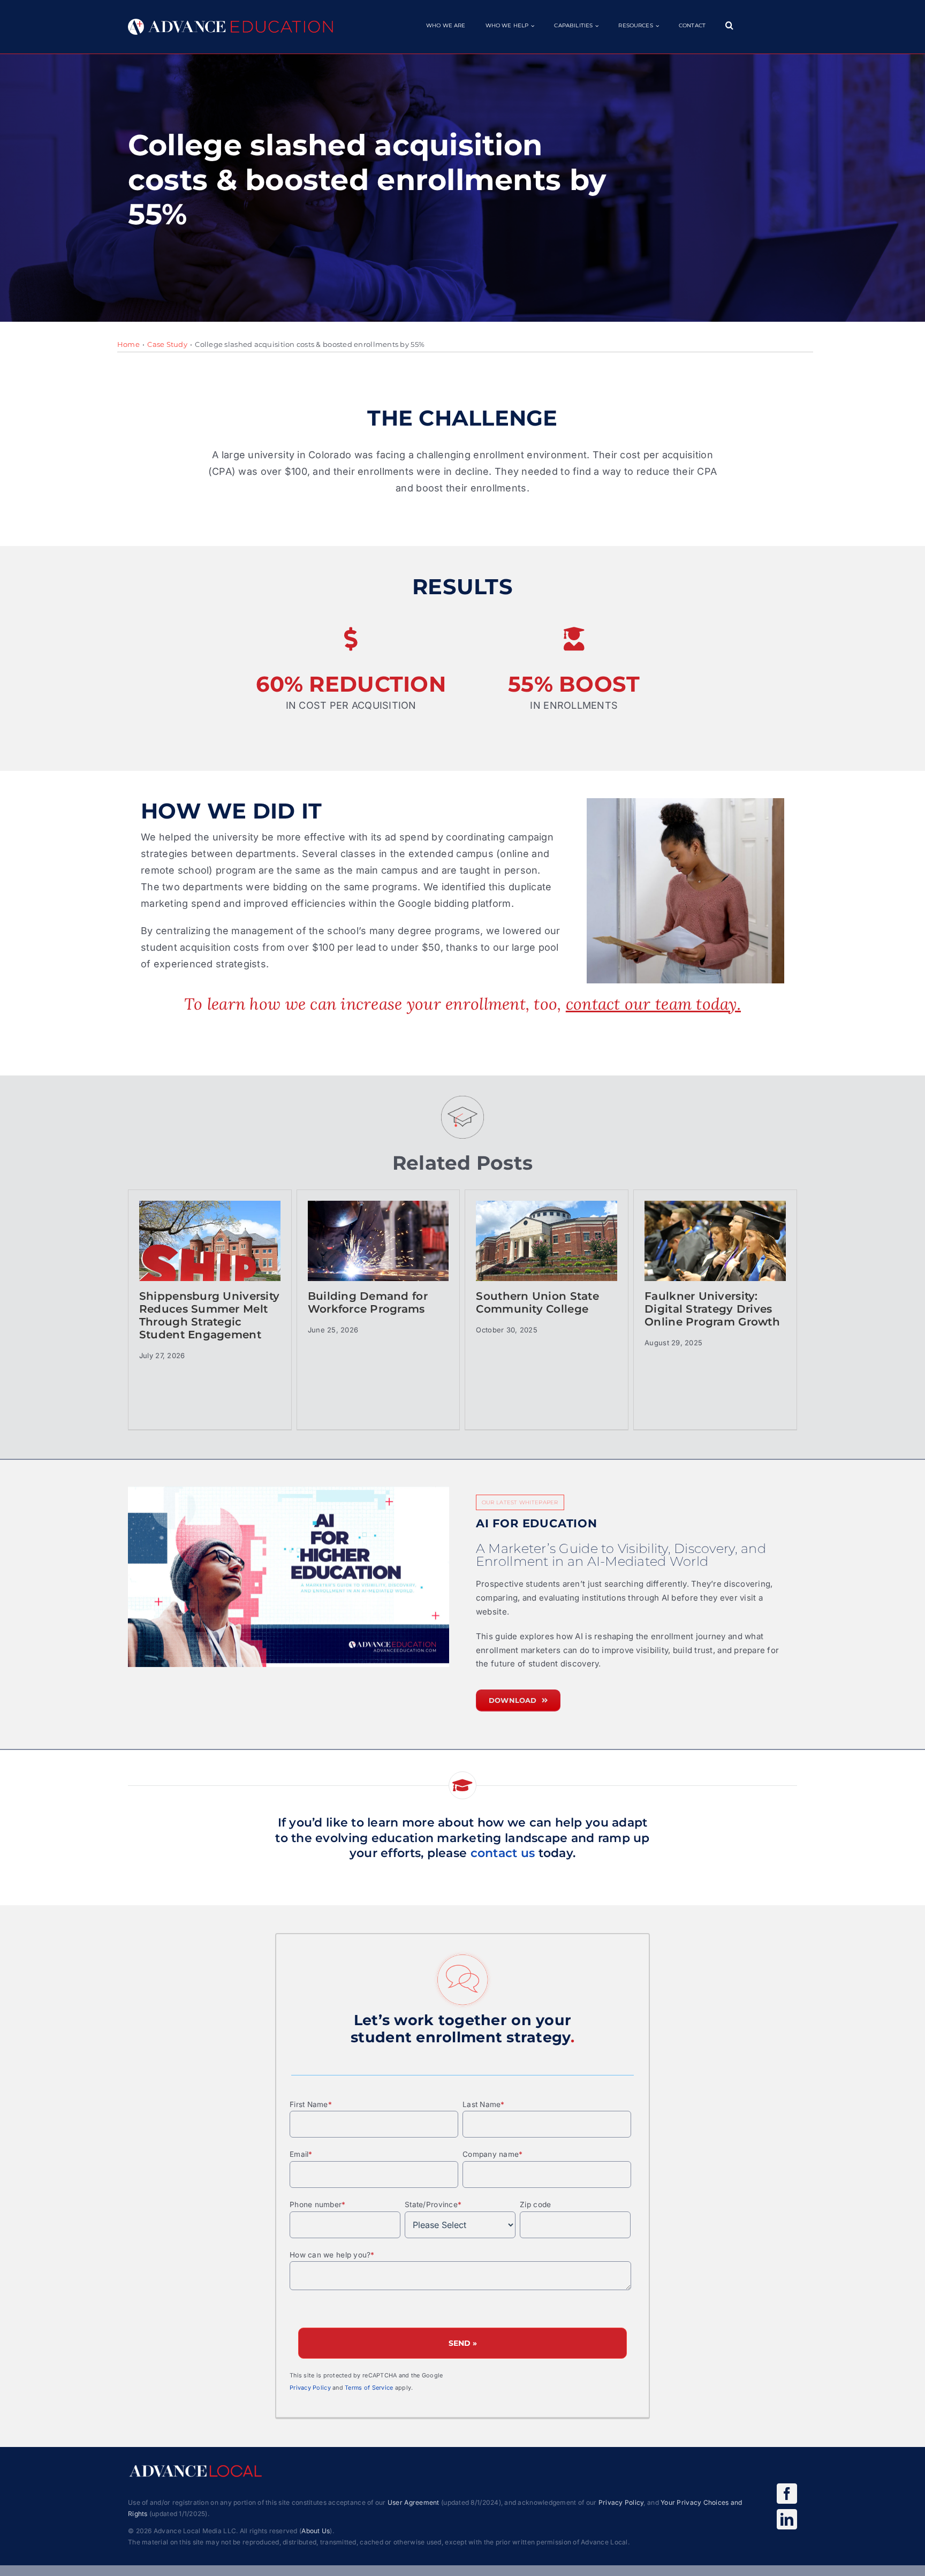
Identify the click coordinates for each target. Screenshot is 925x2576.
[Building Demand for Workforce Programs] (378, 1255)
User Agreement (414, 2502)
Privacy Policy (310, 2388)
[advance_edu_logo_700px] (230, 23)
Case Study (167, 344)
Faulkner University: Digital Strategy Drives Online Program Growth (712, 1309)
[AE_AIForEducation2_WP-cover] (289, 1577)
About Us (316, 2531)
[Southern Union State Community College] (547, 1255)
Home (128, 344)
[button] (729, 25)
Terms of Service (369, 2388)
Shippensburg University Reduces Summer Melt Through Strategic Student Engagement (209, 1315)
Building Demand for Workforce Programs (368, 1302)
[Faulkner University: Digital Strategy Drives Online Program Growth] (715, 1255)
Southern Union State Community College (537, 1302)
